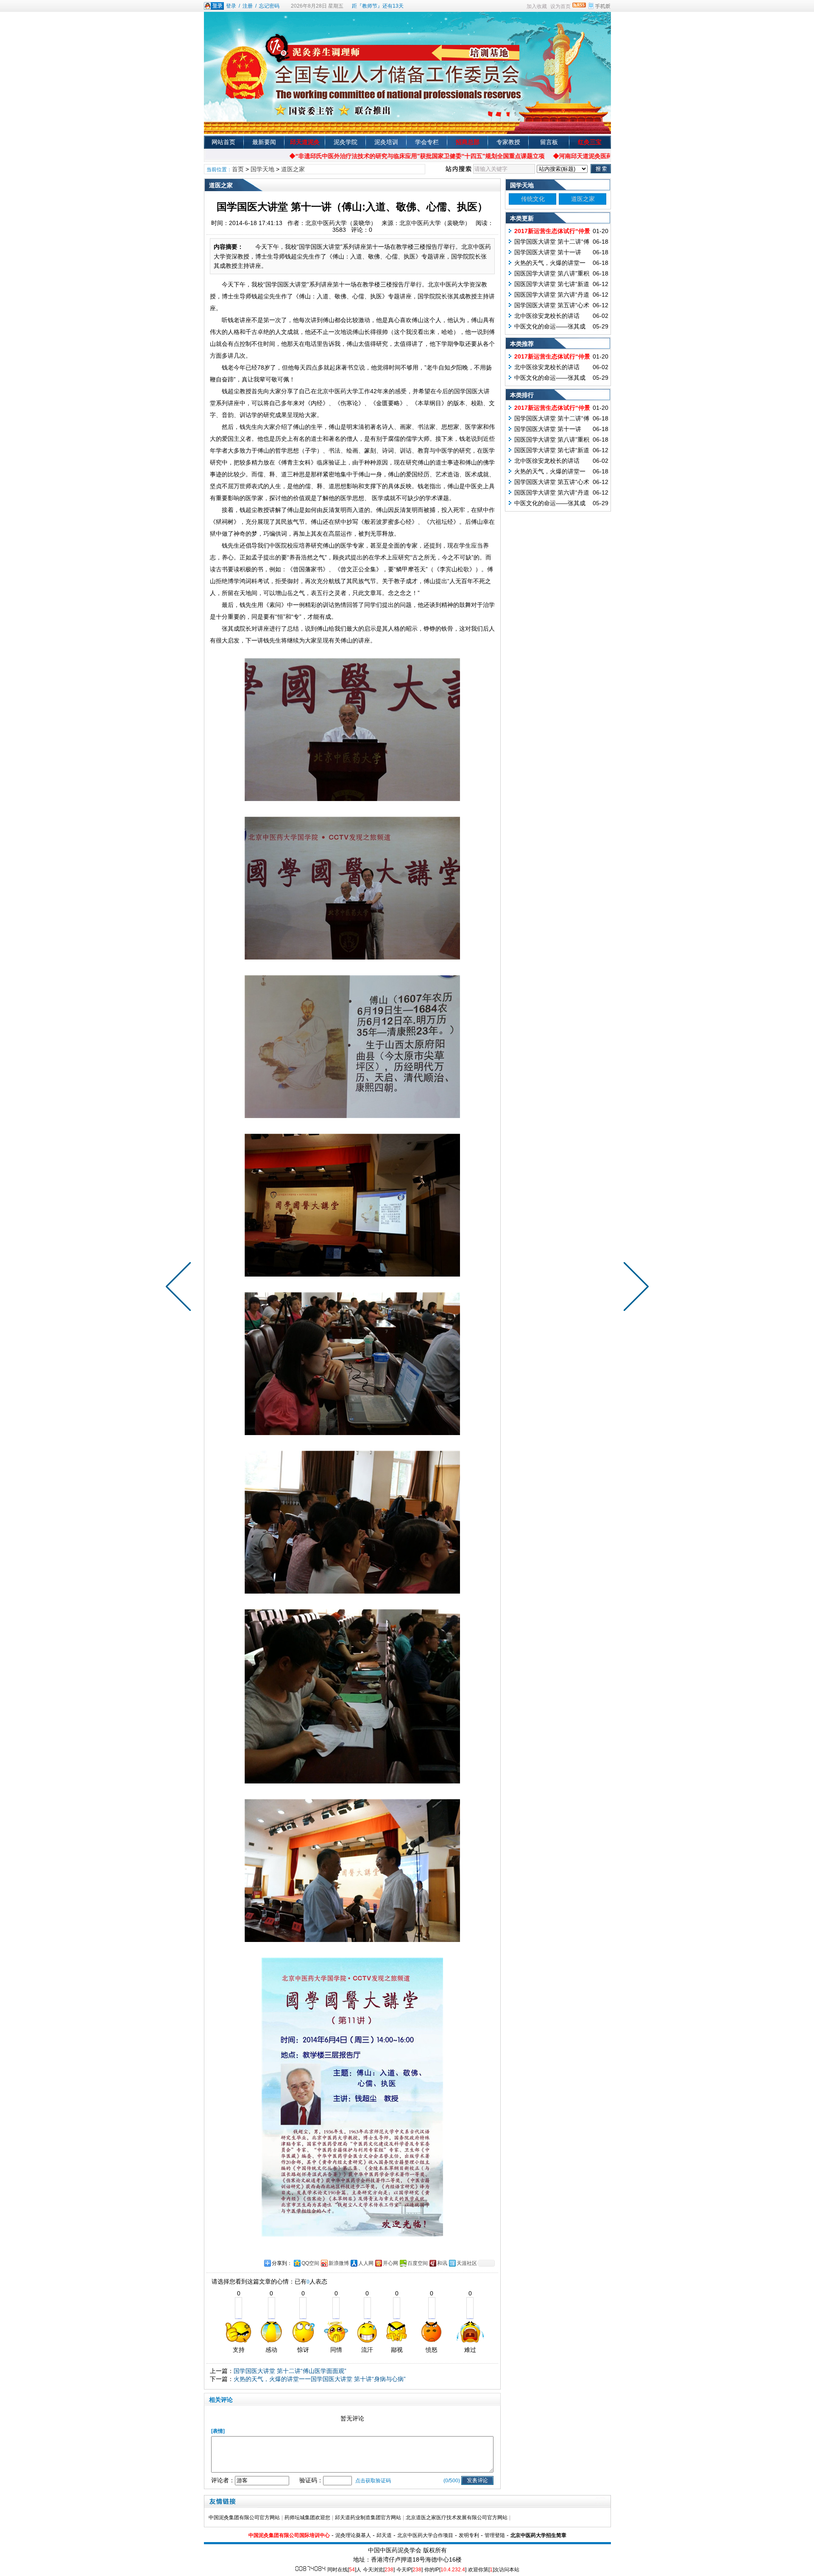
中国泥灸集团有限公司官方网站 (244, 2518)
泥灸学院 (346, 142)
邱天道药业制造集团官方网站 (368, 2518)
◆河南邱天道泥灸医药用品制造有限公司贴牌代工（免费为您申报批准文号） (585, 156)
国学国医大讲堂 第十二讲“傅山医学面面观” (290, 2371)
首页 (238, 169)
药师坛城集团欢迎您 (307, 2518)
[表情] (218, 2431)
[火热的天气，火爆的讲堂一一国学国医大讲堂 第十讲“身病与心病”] (180, 1288)
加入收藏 (537, 6)
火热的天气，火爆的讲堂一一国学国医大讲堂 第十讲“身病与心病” (320, 2379)
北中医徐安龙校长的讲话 (547, 316)
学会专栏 (427, 142)
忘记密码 (269, 6)
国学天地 (262, 169)
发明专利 (469, 2535)
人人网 (366, 2263)
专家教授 (508, 142)
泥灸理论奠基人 (353, 2535)
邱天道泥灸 (305, 142)
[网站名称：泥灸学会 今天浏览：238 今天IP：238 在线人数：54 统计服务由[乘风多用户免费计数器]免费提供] (310, 2569)
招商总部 (468, 142)
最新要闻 (264, 142)
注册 (248, 6)
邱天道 (384, 2535)
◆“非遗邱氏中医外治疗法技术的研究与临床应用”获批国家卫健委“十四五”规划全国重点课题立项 (348, 156)
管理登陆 (495, 2535)
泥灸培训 (386, 142)
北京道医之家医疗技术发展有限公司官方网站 (457, 2518)
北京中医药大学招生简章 (538, 2535)
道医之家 (293, 169)
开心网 (390, 2263)
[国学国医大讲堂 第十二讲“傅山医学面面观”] (634, 1288)
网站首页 (223, 142)
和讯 (442, 2263)
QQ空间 (310, 2263)
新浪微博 (339, 2263)
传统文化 (533, 199)
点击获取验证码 (373, 2481)
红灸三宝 (590, 142)
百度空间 (418, 2263)
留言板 (549, 142)
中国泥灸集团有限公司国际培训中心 (289, 2535)
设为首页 (560, 6)
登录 (231, 6)
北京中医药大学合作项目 (425, 2535)
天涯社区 (467, 2263)
